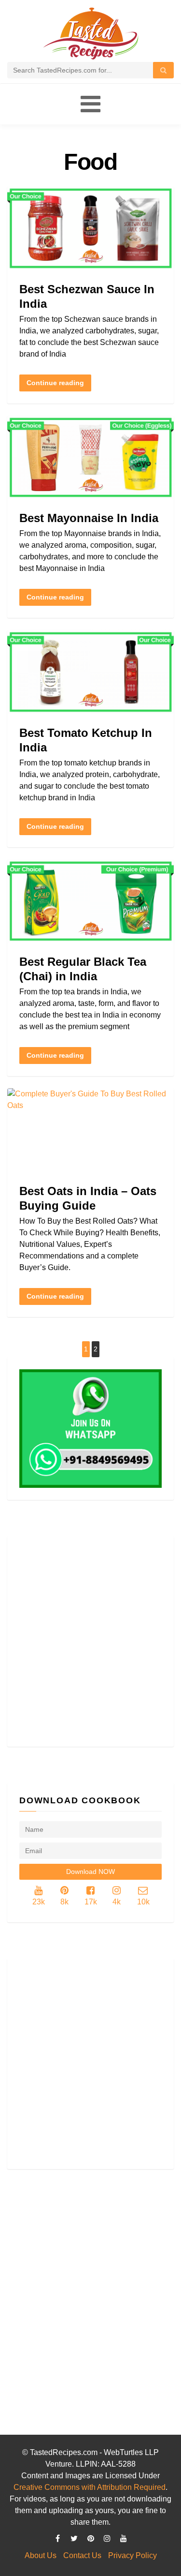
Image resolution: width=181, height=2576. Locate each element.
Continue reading (55, 383)
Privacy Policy (132, 2555)
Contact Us (82, 2555)
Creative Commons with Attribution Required (90, 2487)
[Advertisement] (90, 1641)
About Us (41, 2555)
